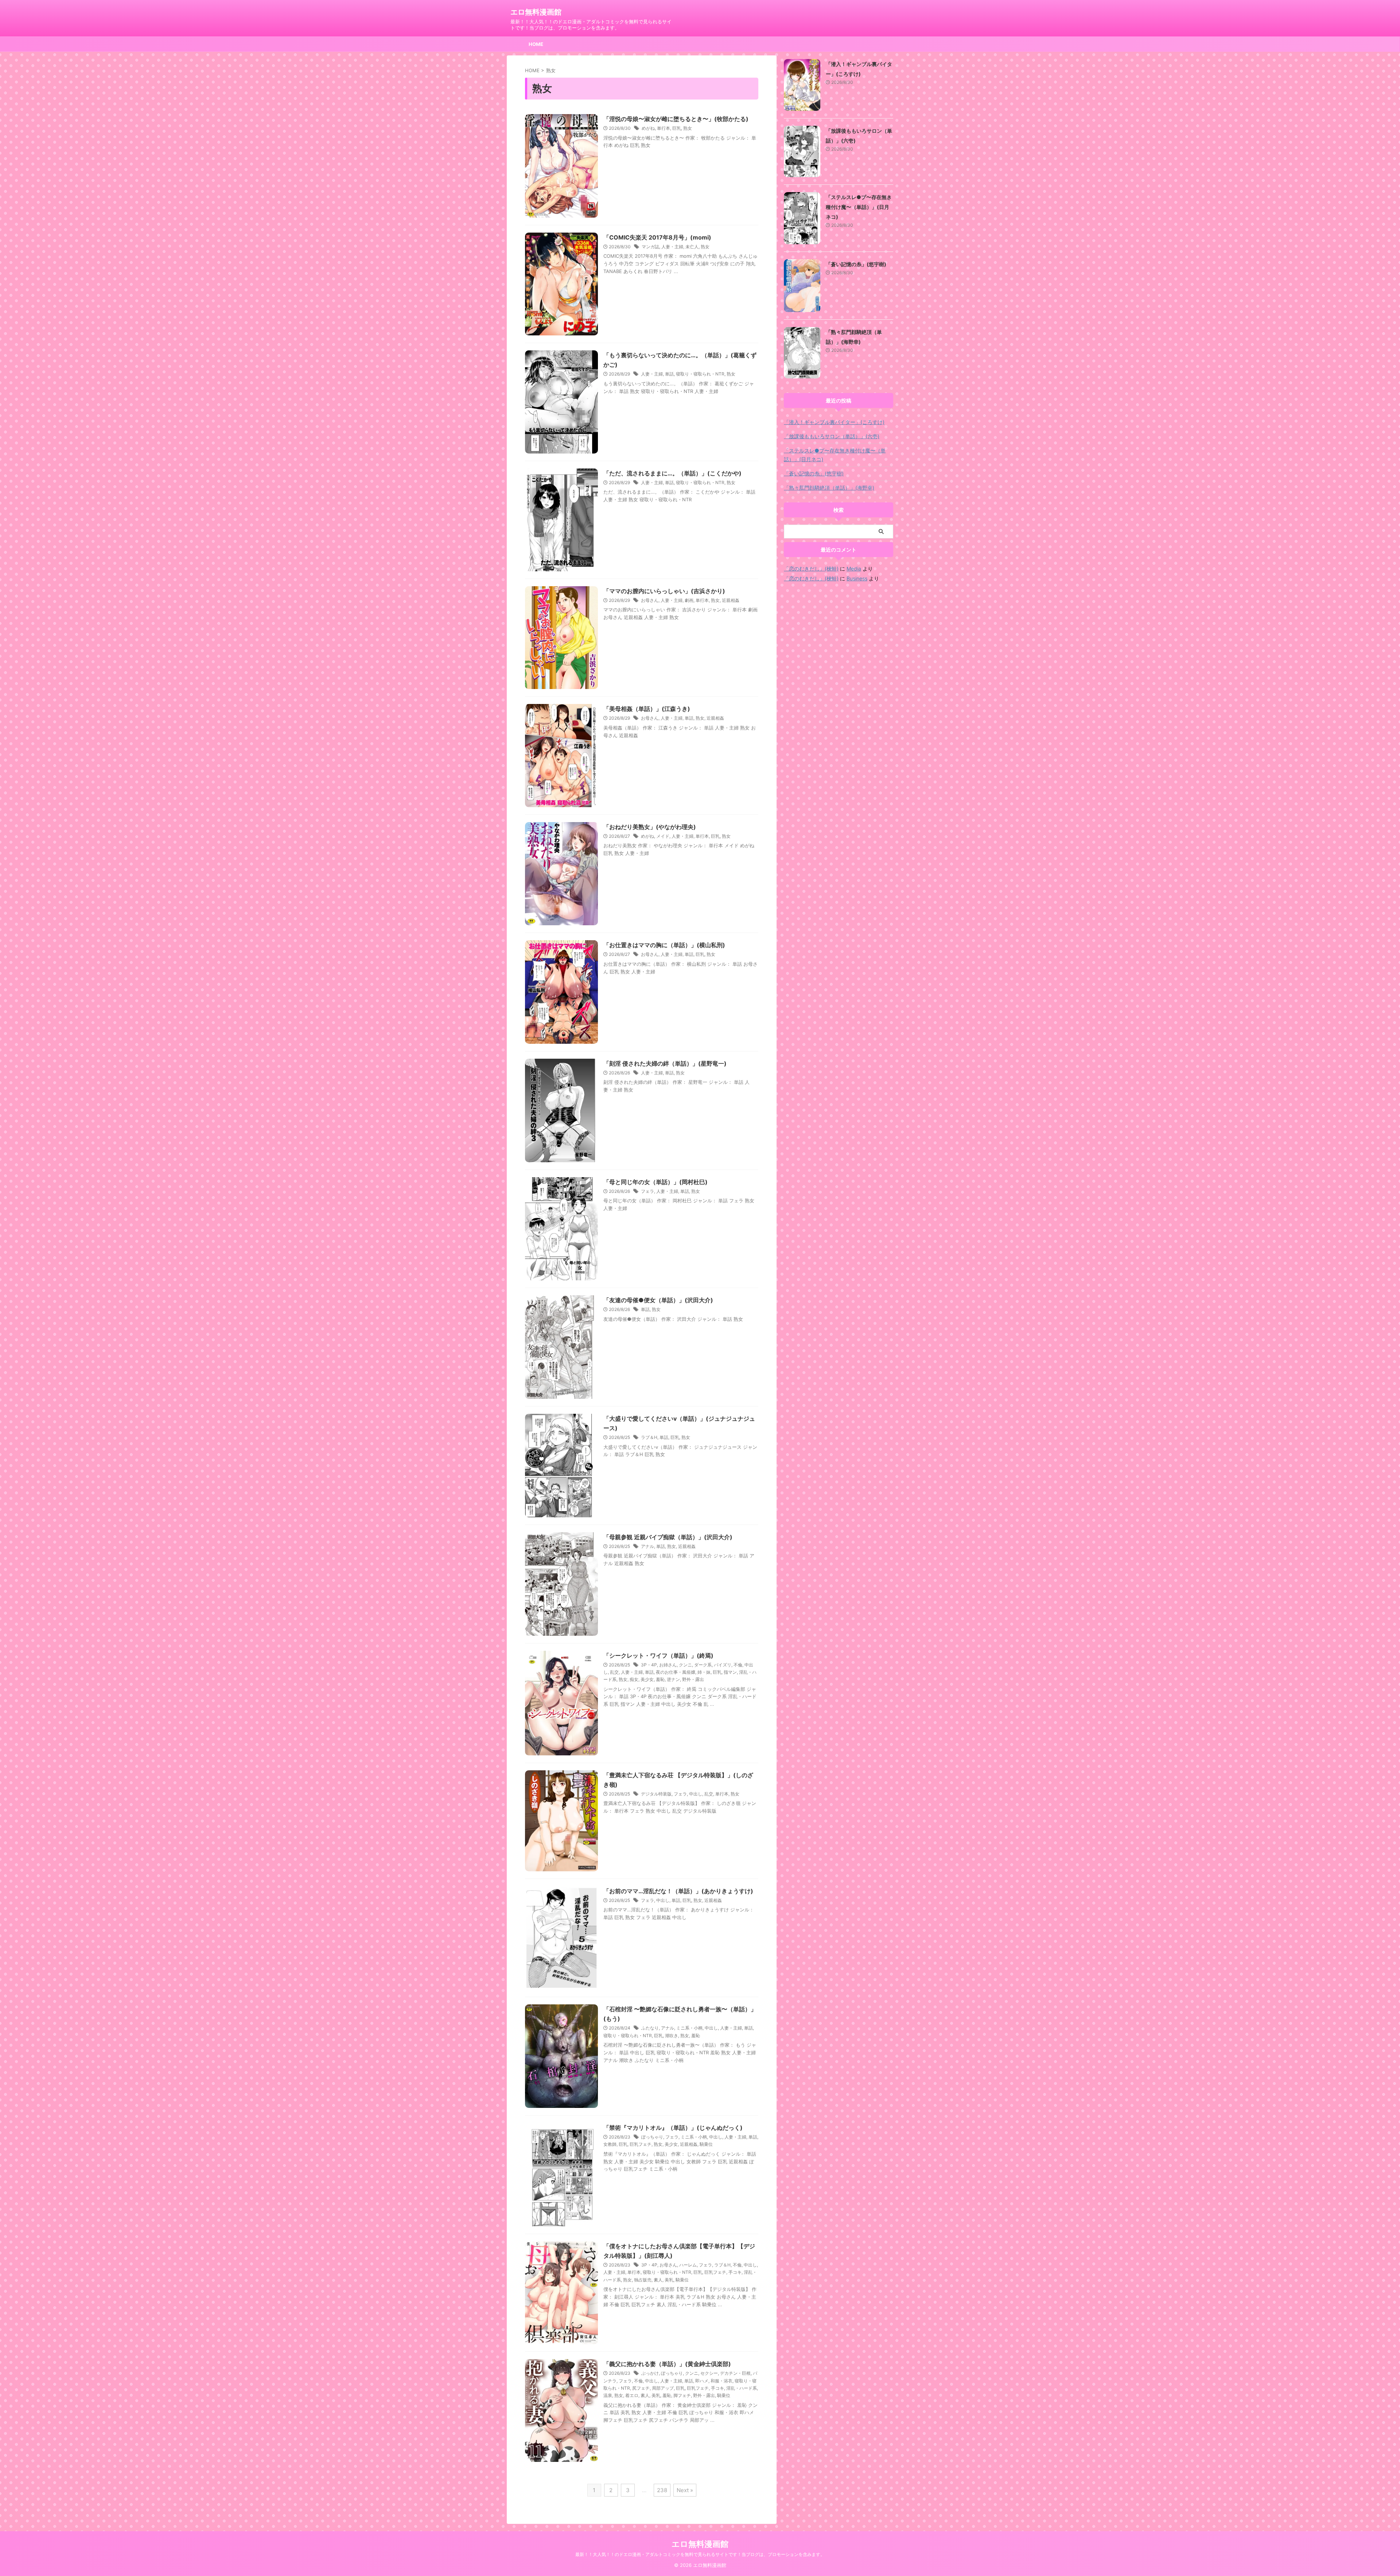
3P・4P (649, 1665)
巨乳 (677, 128)
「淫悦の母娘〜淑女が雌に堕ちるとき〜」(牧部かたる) (676, 119)
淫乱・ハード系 (742, 2388)
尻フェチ (641, 2388)
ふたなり (650, 2028)
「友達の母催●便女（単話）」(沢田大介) (658, 1300)
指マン (730, 1672)
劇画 (689, 600)
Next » (685, 2490)
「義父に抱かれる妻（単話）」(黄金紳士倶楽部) (667, 2364)
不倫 (738, 1665)
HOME (536, 44)
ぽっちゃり (652, 2137)
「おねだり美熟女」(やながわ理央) (650, 827)
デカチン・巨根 (735, 2373)
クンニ (685, 1665)
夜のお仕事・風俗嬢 (676, 1672)
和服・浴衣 (722, 2381)
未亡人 (692, 247)
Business (857, 578)
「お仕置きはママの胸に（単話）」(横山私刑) (664, 945)
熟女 (688, 128)
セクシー (709, 2373)
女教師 (610, 2144)
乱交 (614, 1672)
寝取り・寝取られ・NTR (700, 374)
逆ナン (673, 1679)
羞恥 (660, 1679)
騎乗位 (706, 2144)
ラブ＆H (649, 1437)
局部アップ (663, 2388)
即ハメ (702, 2381)
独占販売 (643, 2280)
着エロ (632, 2395)
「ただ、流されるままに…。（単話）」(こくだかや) (672, 473)
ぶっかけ (650, 2373)
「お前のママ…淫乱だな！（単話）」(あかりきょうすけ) (678, 1891)
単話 (669, 374)
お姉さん (668, 1665)
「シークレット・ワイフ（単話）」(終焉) (658, 1655)
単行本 (664, 128)
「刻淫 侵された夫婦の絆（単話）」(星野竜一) (665, 1063)
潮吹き (672, 2036)
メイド (663, 836)
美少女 (647, 1679)
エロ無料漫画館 (536, 12)
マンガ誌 (650, 247)
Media (854, 569)
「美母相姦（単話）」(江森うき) (647, 709)
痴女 (634, 1679)
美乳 (669, 2280)
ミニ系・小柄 (689, 2028)
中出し (696, 1794)
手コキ (735, 2272)
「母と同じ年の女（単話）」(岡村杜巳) (656, 1182)
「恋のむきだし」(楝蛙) (811, 569)
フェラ (647, 1191)
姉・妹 (704, 1672)
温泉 (608, 2395)
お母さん (650, 600)
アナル (647, 1546)
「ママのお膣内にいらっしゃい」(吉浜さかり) (664, 591)
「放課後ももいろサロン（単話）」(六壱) (832, 436)
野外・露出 (693, 1679)
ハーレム (688, 2265)
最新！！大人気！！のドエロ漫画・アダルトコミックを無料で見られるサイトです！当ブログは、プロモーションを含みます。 (700, 2554)
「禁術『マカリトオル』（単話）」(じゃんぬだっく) (673, 2128)
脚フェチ (682, 2395)
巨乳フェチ (641, 2144)
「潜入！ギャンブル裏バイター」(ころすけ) (834, 422)
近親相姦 (731, 600)
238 (662, 2490)
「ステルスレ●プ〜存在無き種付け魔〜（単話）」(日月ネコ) (859, 207)
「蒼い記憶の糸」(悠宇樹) (856, 264)
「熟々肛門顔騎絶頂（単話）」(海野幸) (829, 488)
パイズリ (723, 1665)
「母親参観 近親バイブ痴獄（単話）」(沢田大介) (668, 1537)
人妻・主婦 (672, 247)
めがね (648, 128)
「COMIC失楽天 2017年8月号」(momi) (657, 237)
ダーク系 (703, 1665)
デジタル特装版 (656, 1794)
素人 (658, 2280)
